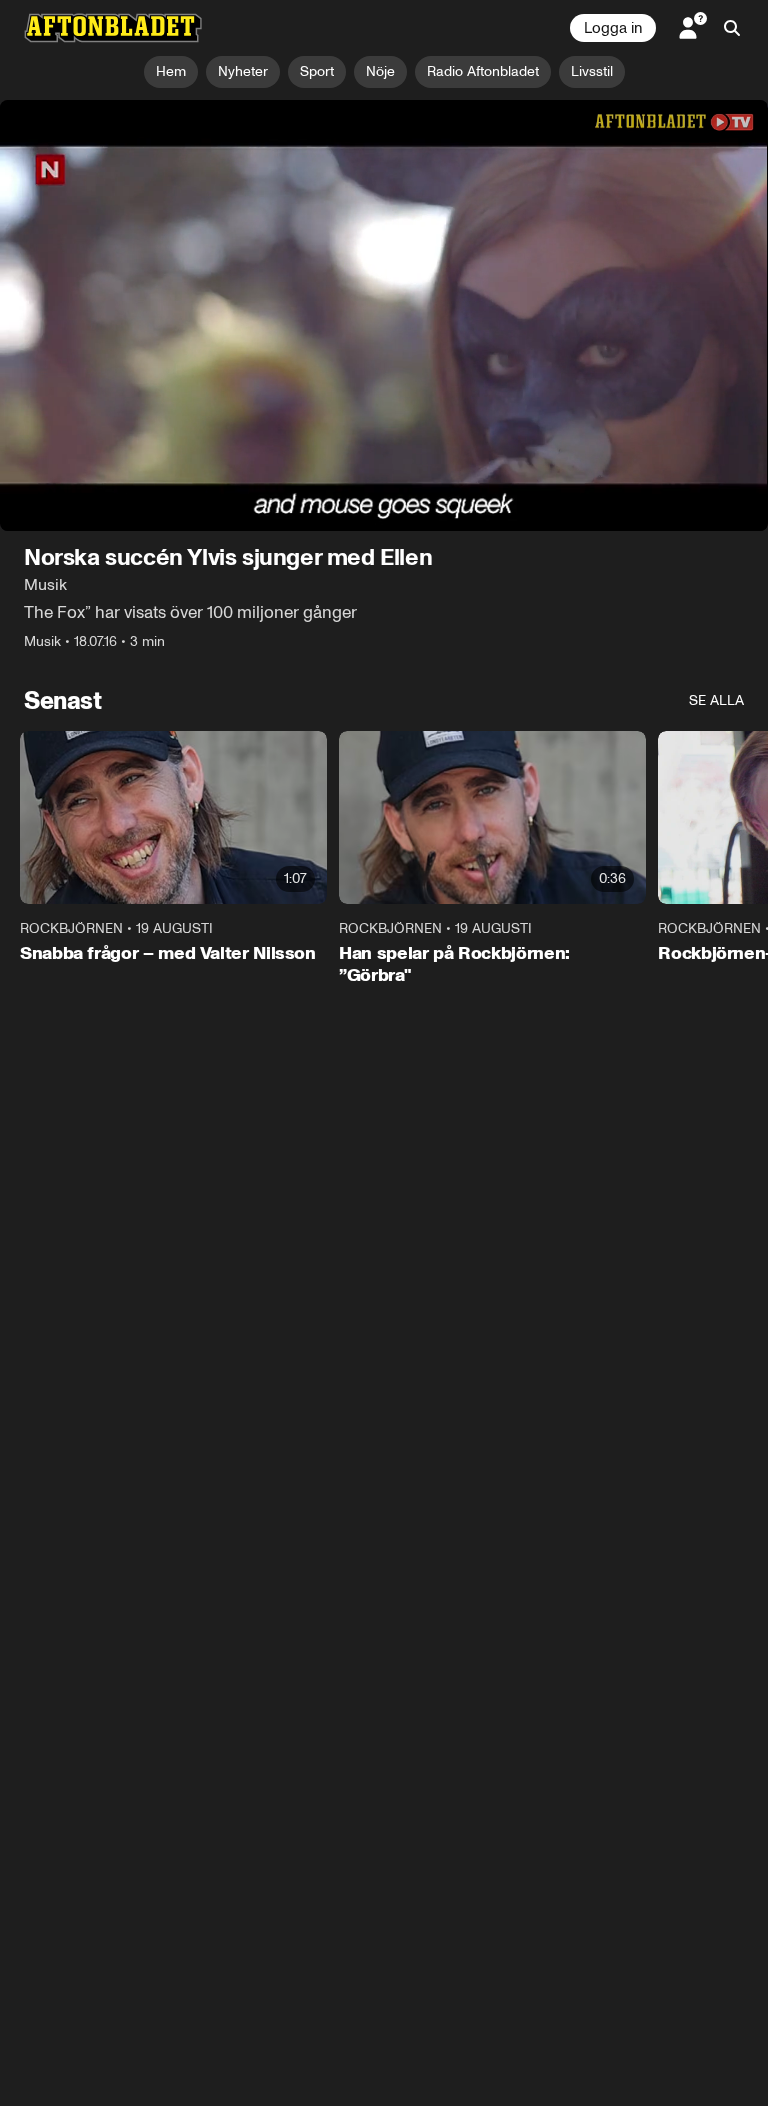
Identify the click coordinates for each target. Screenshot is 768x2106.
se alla (716, 701)
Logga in (613, 28)
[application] (384, 316)
